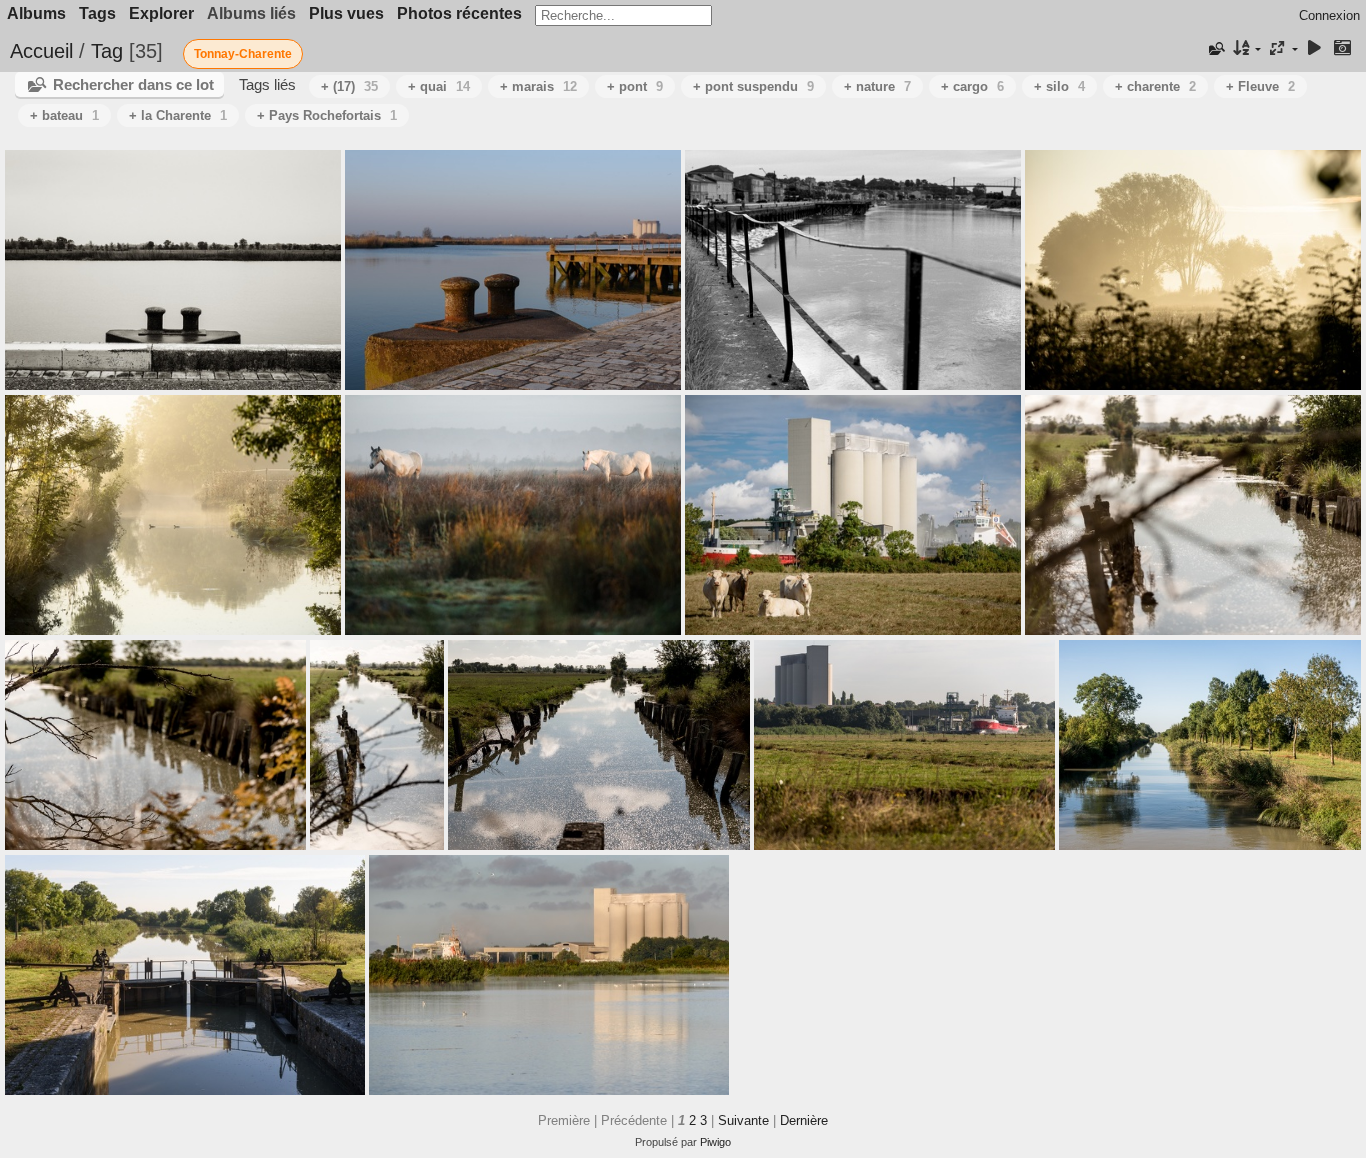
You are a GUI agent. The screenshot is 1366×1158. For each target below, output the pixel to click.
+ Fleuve (1260, 86)
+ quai (439, 86)
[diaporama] (1314, 49)
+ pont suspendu (753, 86)
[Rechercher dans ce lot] (1215, 49)
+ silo (1059, 86)
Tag (107, 51)
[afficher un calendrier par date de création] (1342, 49)
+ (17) (349, 86)
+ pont (635, 86)
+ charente (1155, 86)
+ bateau (64, 115)
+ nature (877, 86)
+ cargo (972, 86)
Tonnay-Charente (243, 54)
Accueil (41, 51)
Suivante (743, 1120)
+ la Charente (178, 115)
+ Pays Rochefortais (327, 115)
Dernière (804, 1120)
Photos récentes (459, 13)
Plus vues (346, 13)
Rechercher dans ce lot (133, 84)
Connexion (1329, 15)
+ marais (538, 86)
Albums (36, 13)
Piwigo (715, 1142)
